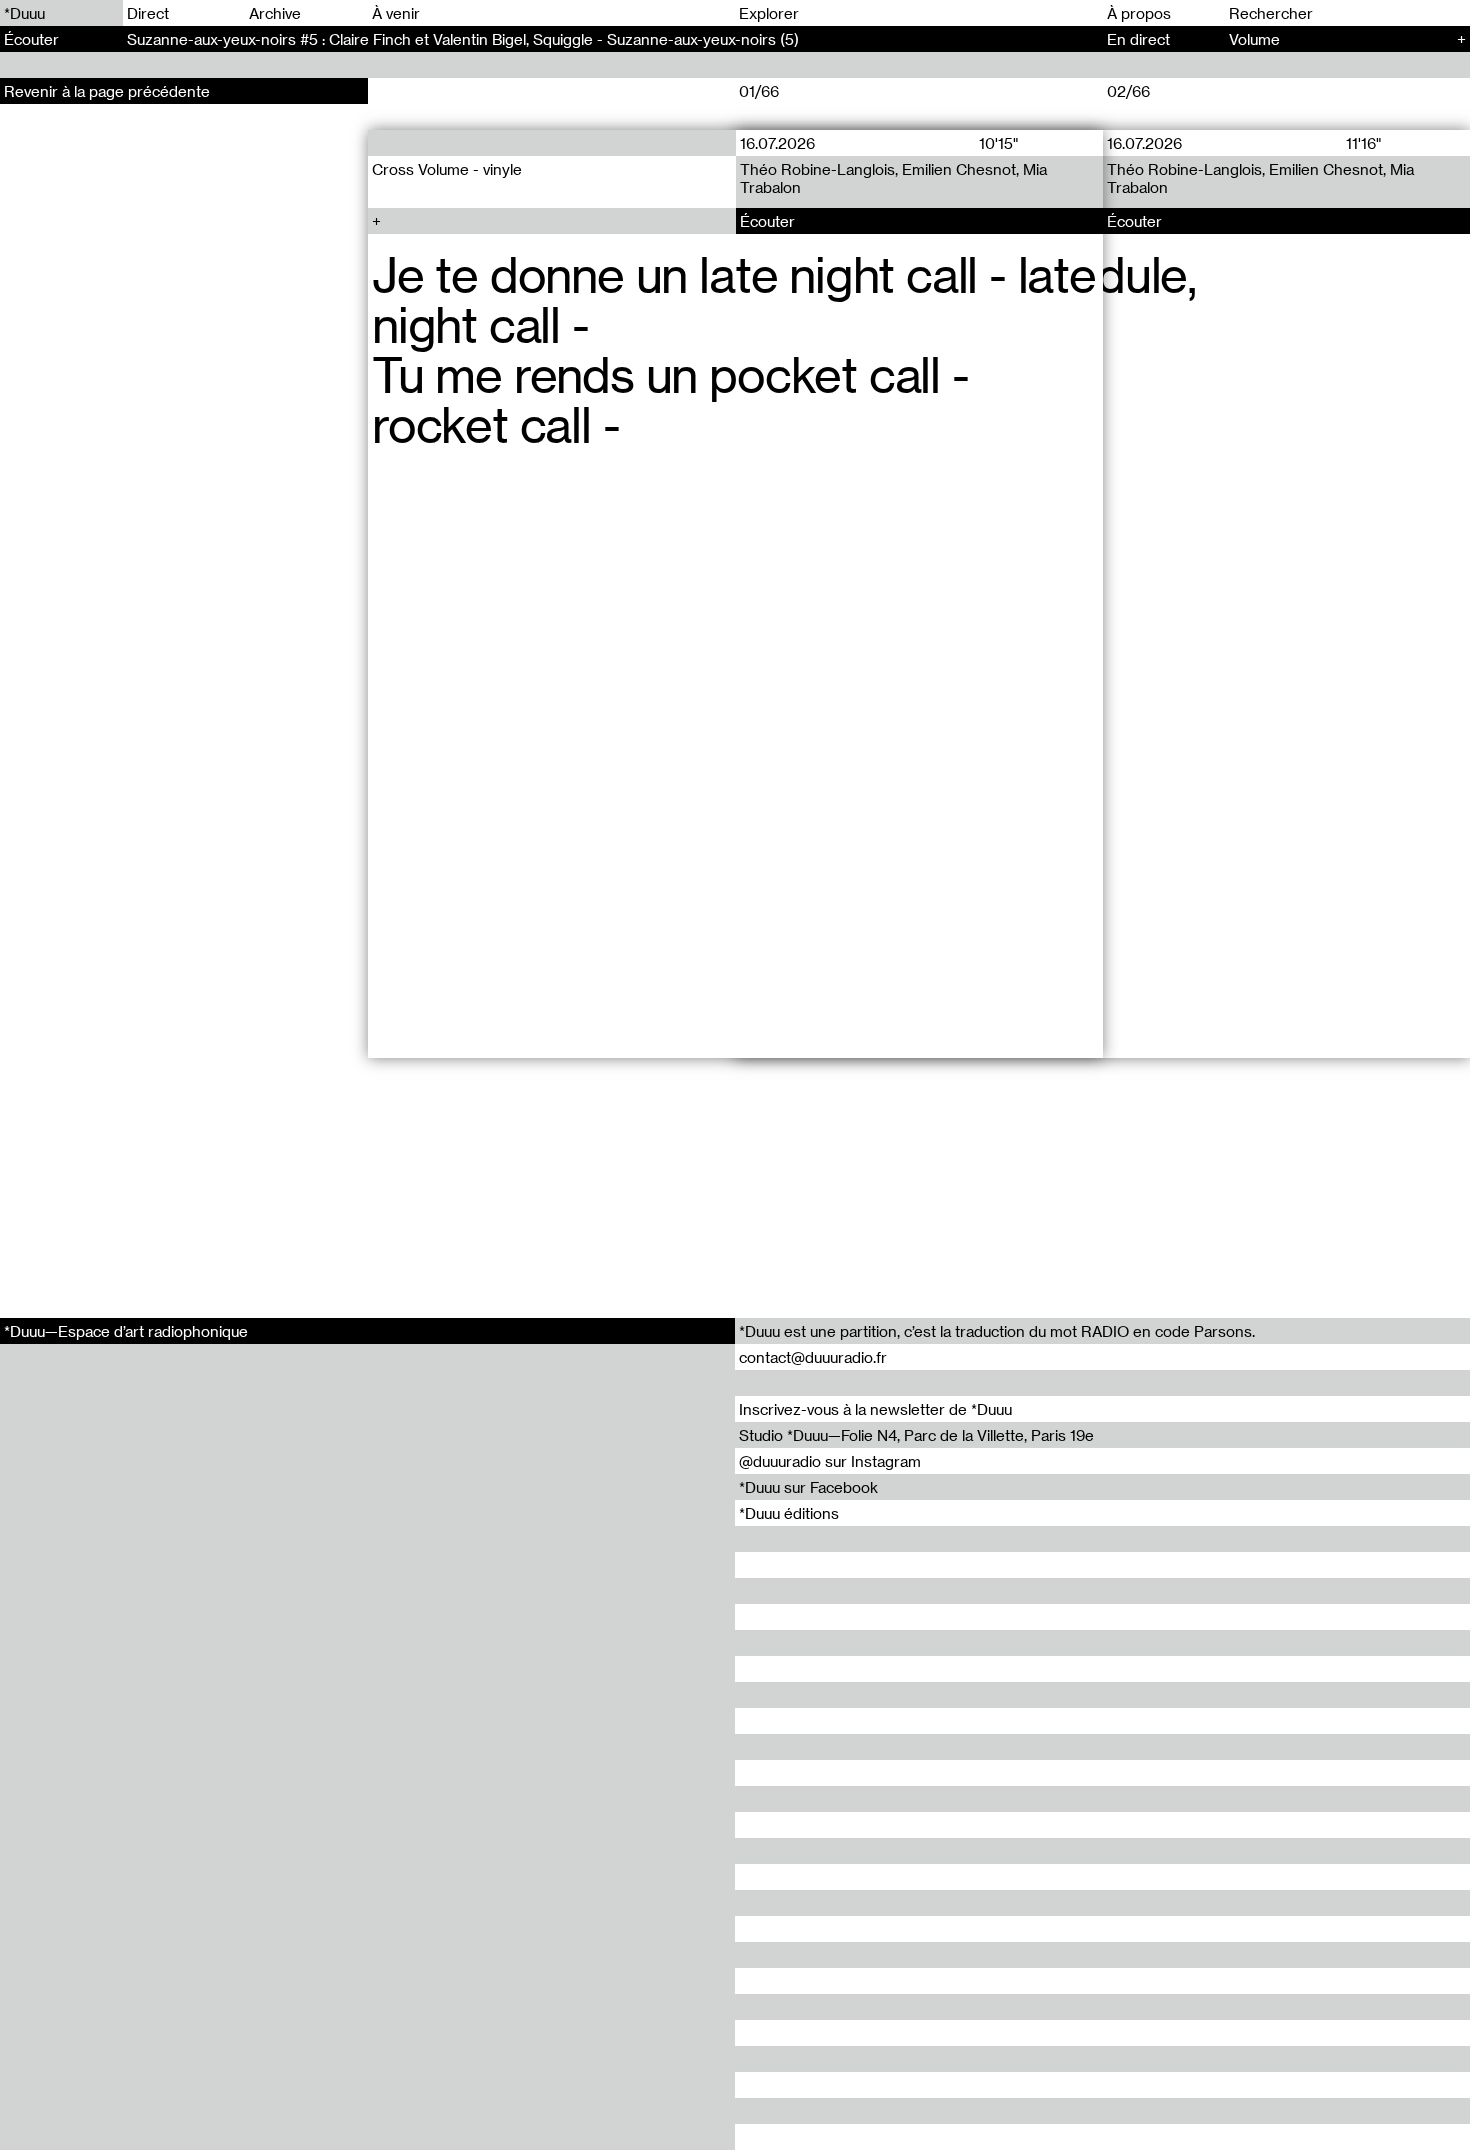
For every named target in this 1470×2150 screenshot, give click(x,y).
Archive (275, 13)
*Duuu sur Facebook (808, 1487)
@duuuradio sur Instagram (830, 1461)
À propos (1139, 13)
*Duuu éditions (789, 1513)
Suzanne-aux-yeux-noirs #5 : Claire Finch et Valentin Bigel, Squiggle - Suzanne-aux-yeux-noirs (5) (463, 39)
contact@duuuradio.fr (813, 1357)
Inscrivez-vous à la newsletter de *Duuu (875, 1409)
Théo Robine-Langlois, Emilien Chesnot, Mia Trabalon (892, 178)
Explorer (769, 13)
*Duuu (24, 13)
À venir (396, 13)
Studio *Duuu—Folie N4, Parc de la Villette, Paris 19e (916, 1435)
